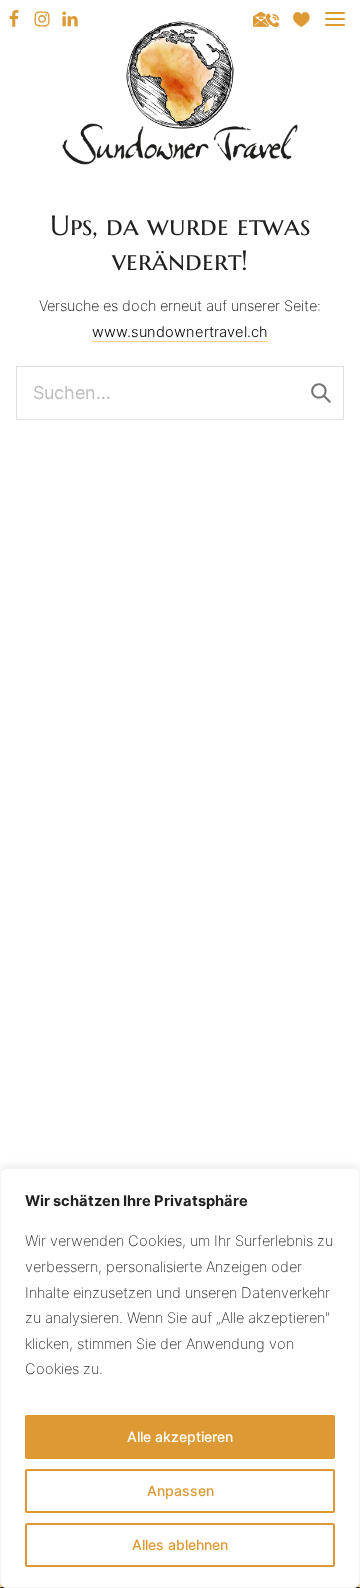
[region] (180, 1378)
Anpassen (180, 1490)
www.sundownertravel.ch (180, 332)
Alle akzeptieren (180, 1436)
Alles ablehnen (180, 1544)
